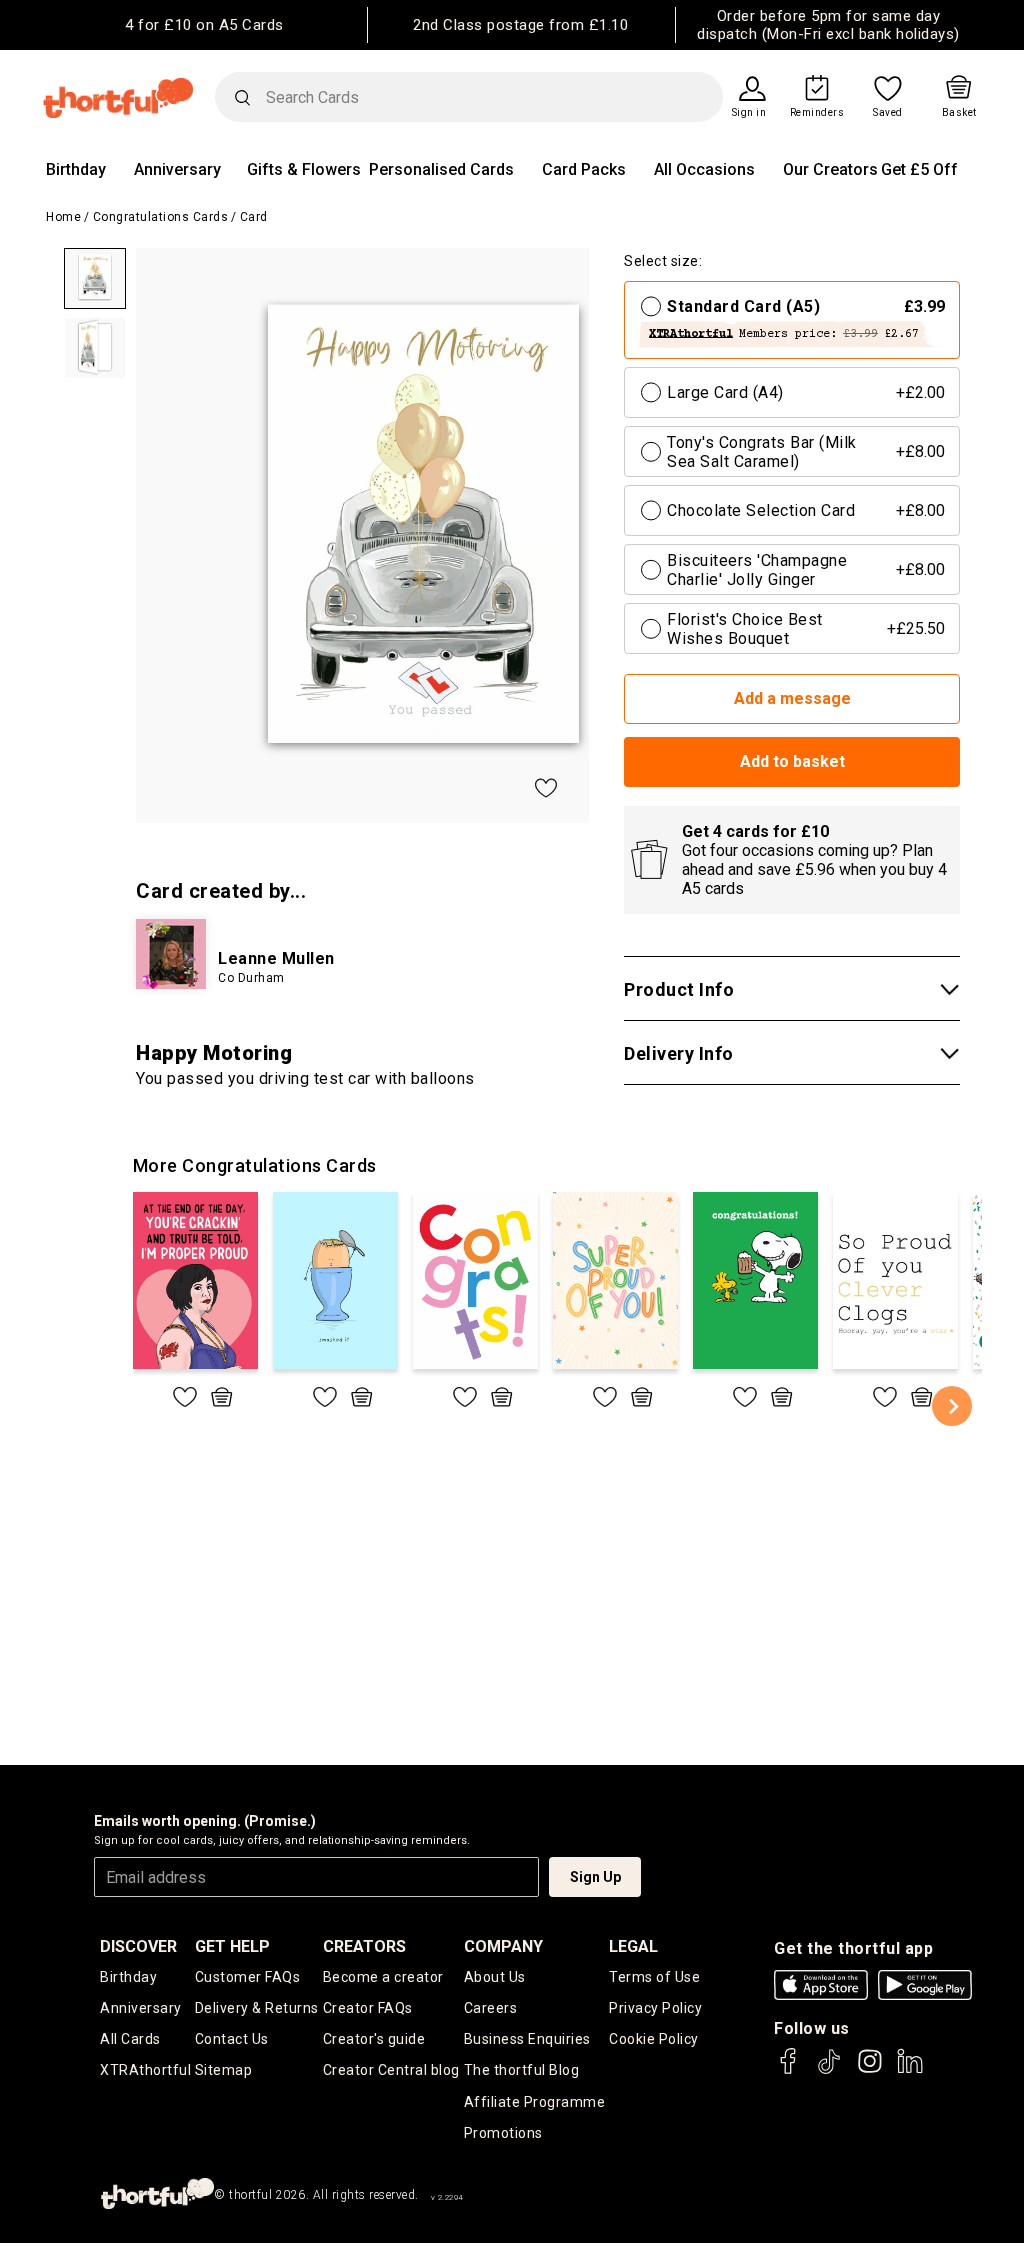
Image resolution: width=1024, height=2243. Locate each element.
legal (633, 1946)
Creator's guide (374, 2039)
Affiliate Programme (535, 2102)
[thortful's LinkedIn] (910, 2070)
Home (63, 217)
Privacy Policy (655, 2008)
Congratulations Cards (161, 217)
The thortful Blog (522, 2070)
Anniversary (177, 169)
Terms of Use (654, 1977)
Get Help (232, 1946)
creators (364, 1946)
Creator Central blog (391, 2070)
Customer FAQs (248, 1977)
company (503, 1946)
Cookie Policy (654, 2039)
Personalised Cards (441, 169)
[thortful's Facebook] (789, 2070)
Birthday (76, 169)
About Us (495, 1977)
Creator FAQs (368, 2008)
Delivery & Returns (257, 2008)
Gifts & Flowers (304, 169)
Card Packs (584, 169)
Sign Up (595, 1877)
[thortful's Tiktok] (829, 2070)
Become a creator (383, 1977)
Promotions (503, 2133)
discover (138, 1946)
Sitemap (224, 2070)
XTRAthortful (145, 2070)
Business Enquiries (527, 2039)
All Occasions (704, 169)
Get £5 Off (919, 169)
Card (254, 217)
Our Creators (830, 169)
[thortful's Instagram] (870, 2070)
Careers (491, 2008)
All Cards (130, 2039)
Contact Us (232, 2039)
